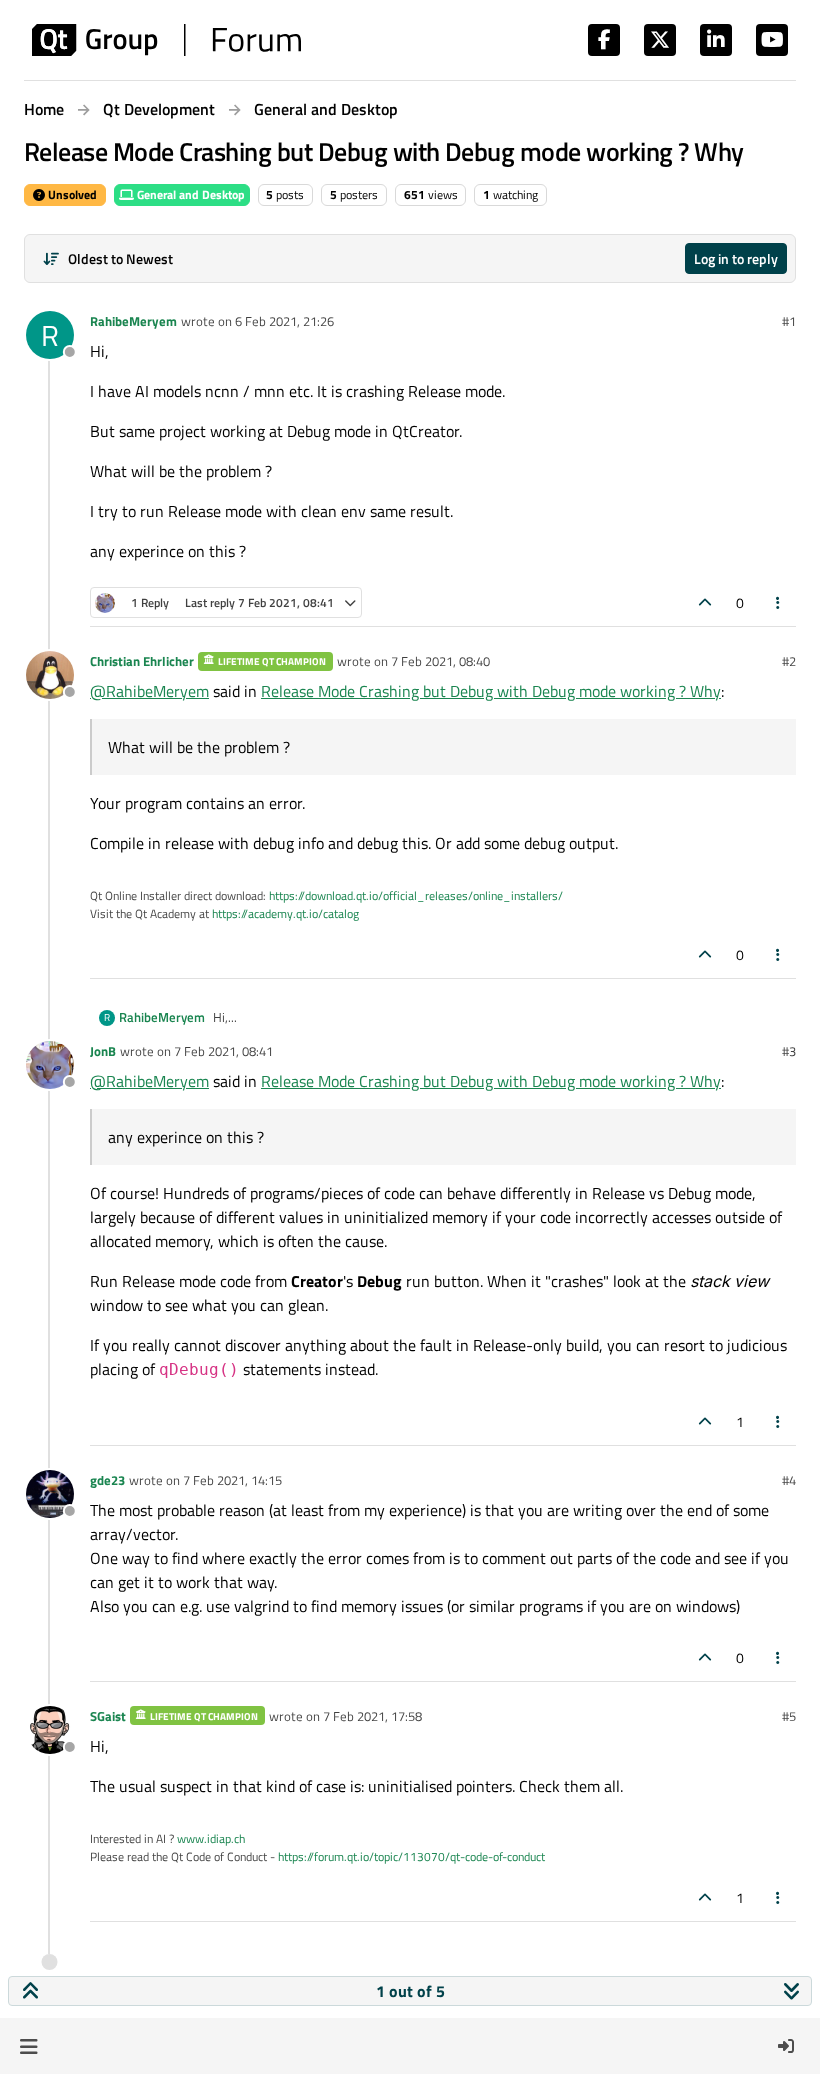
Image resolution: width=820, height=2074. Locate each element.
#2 (789, 661)
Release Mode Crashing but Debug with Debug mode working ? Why (491, 691)
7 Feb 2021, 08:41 (223, 1051)
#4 (789, 1480)
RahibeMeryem (133, 321)
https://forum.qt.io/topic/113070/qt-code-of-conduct (411, 1856)
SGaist (108, 1716)
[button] (28, 2046)
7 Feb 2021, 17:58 (372, 1716)
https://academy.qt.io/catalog (285, 913)
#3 (789, 1051)
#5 (789, 1716)
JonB (103, 1051)
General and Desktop (189, 194)
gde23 (107, 1480)
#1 (789, 321)
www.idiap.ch (211, 1838)
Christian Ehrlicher (142, 661)
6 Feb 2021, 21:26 (284, 321)
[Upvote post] (705, 602)
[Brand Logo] (166, 40)
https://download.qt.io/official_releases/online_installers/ (416, 895)
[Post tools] (779, 602)
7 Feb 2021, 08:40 (440, 661)
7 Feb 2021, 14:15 (232, 1480)
